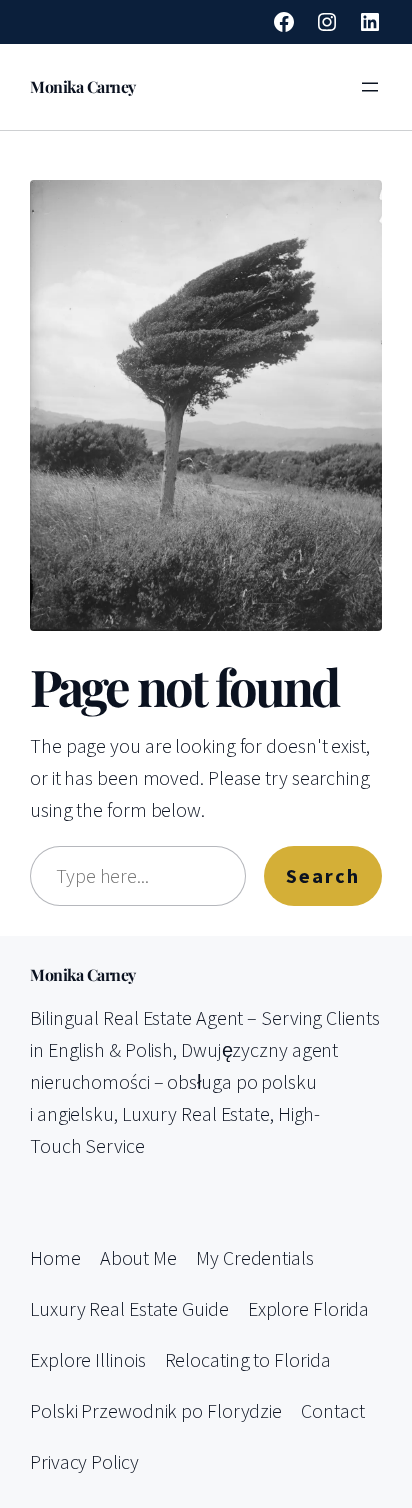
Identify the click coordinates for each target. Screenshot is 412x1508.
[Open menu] (370, 87)
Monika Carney (83, 86)
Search (323, 875)
